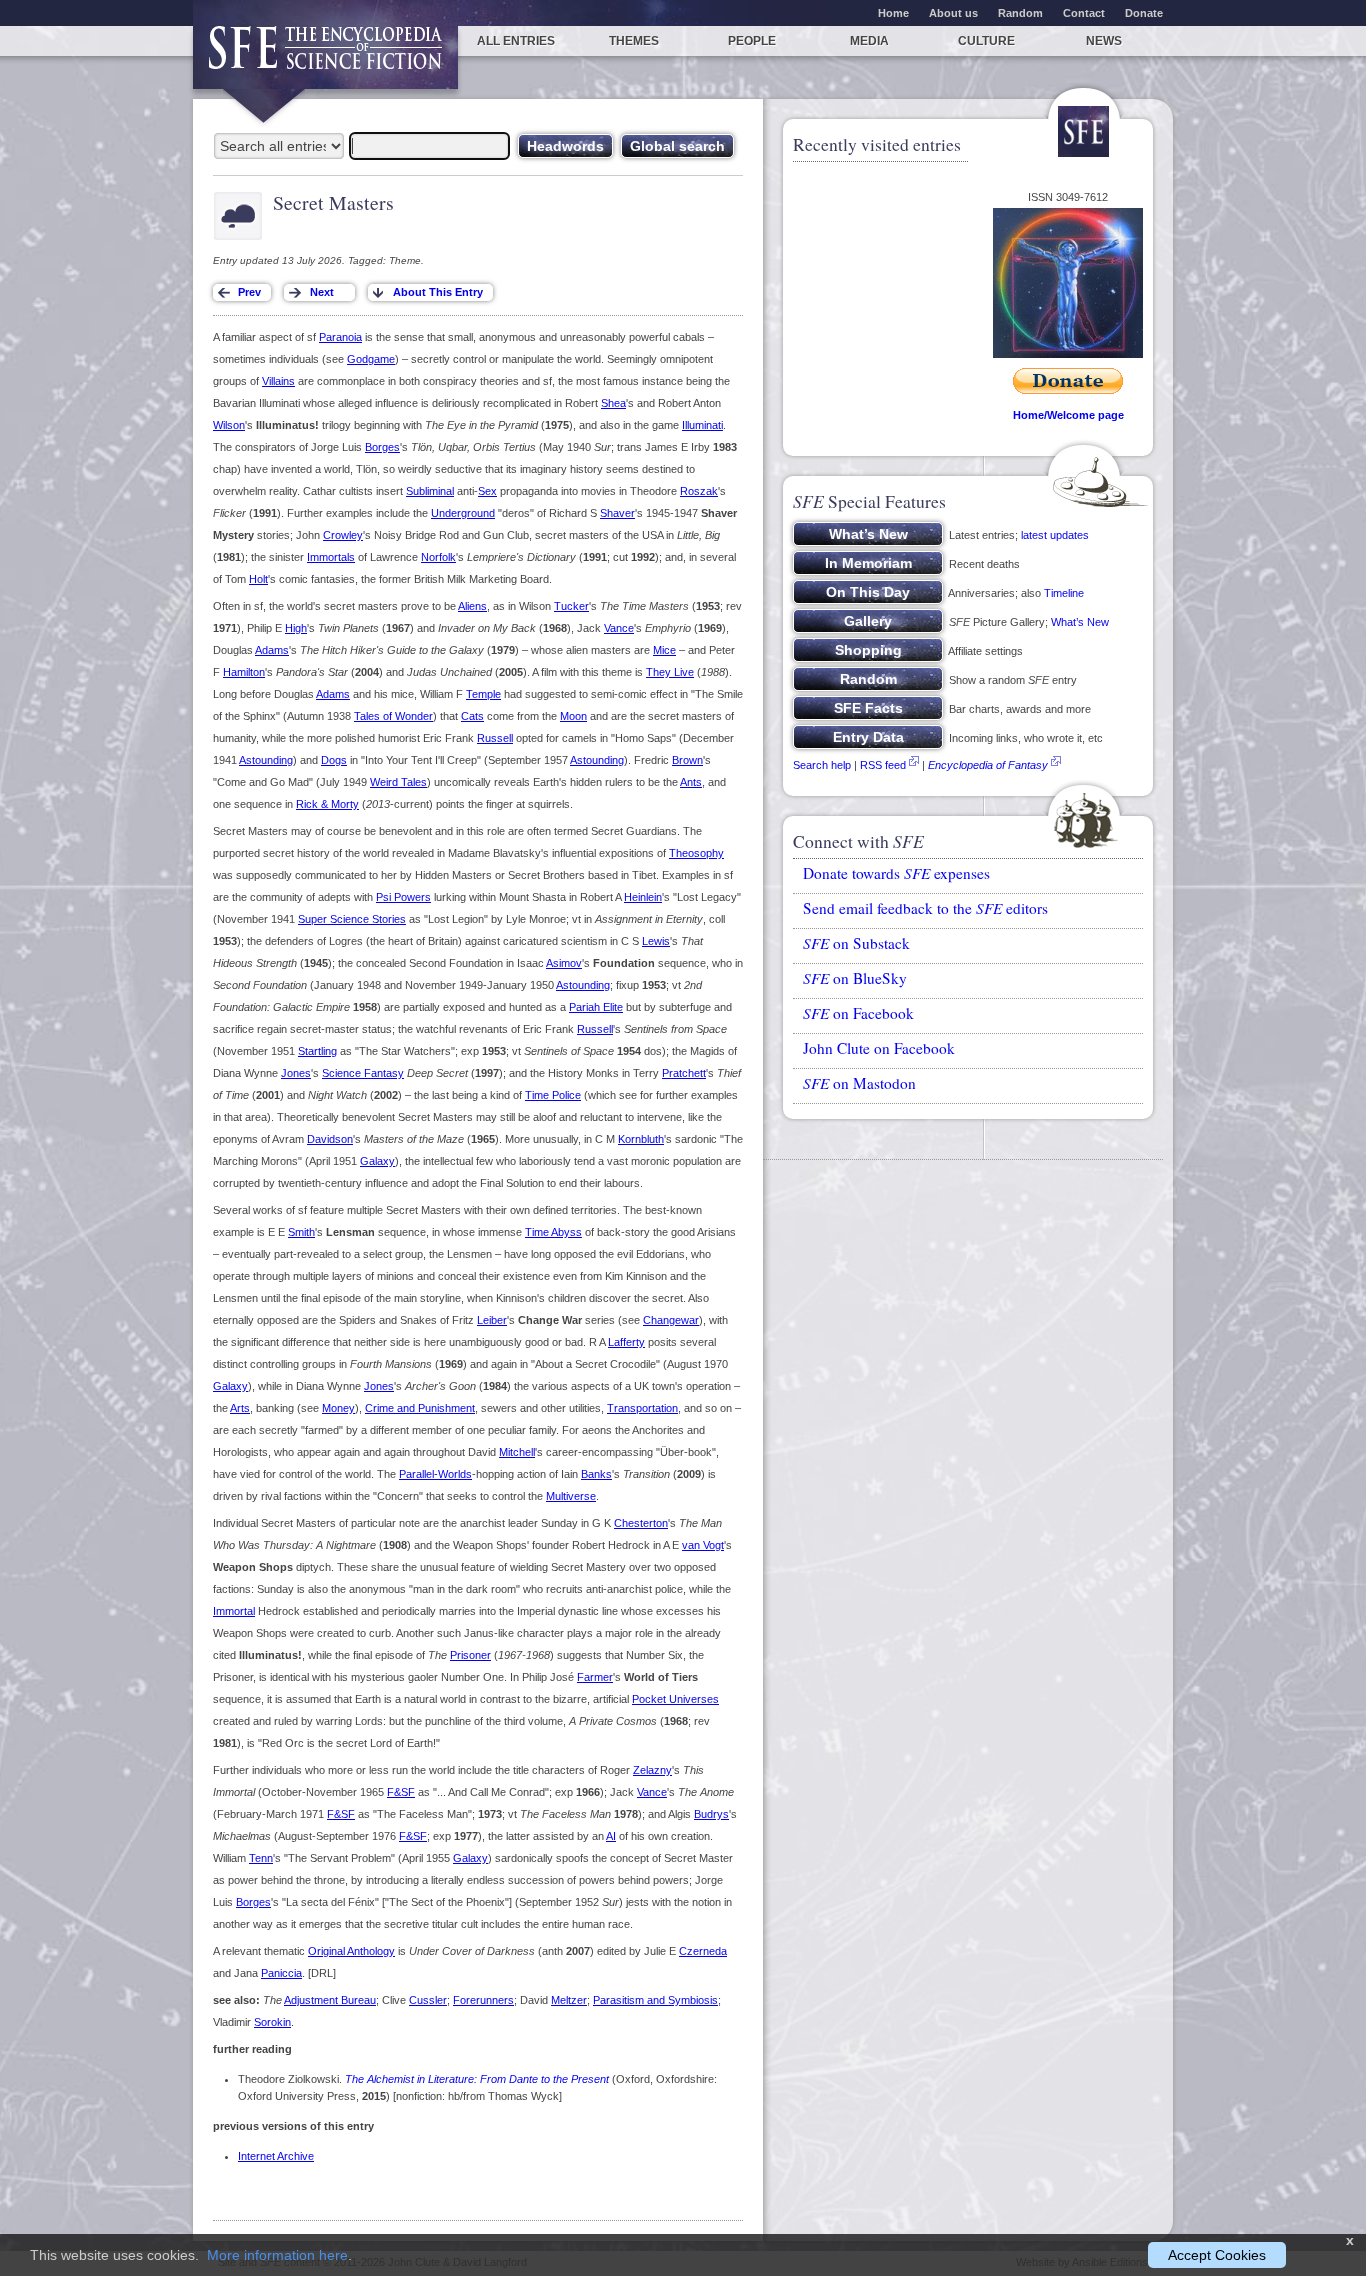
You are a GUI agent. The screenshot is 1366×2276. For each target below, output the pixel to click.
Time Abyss (553, 1232)
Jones (296, 1073)
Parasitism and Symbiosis (655, 2000)
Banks (596, 1474)
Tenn (261, 1858)
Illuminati (702, 425)
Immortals (331, 557)
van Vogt (703, 1545)
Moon (573, 716)
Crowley (343, 535)
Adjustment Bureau (330, 2000)
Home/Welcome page (1068, 415)
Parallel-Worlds (435, 1474)
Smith (301, 1232)
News (1104, 41)
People (752, 41)
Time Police (553, 1095)
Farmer (595, 1677)
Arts (240, 1408)
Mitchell (517, 1452)
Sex (487, 491)
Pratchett (684, 1073)
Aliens (472, 606)
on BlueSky (855, 978)
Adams (272, 650)
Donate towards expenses (896, 873)
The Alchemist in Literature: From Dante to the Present (477, 2079)
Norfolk (438, 557)
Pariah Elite (596, 1007)
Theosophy (696, 853)
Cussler (428, 2000)
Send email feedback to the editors (925, 908)
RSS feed (883, 765)
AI (611, 1836)
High (296, 628)
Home (893, 13)
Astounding (266, 760)
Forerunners (483, 2000)
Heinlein (643, 897)
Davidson (330, 1139)
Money (338, 1408)
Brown (687, 760)
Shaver (617, 513)
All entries (516, 41)
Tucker (571, 606)
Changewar (671, 1320)
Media (869, 41)
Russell (495, 738)
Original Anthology (351, 1951)
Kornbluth (641, 1139)
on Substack (856, 943)
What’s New (1080, 622)
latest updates (1055, 535)
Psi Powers (403, 897)
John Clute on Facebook (879, 1048)
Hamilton (244, 672)
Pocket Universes (675, 1699)
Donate (1144, 13)
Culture (986, 41)
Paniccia (281, 1973)
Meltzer (569, 2000)
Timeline (1064, 593)
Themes (634, 41)
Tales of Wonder (393, 716)
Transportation (642, 1408)
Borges (382, 447)
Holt (258, 579)
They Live (670, 672)
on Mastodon (859, 1083)
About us (953, 13)
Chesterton (641, 1523)
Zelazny (652, 1770)
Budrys (711, 1814)
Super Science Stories (352, 919)
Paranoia (340, 337)
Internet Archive (276, 2156)
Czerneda (703, 1951)
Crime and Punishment (420, 1408)
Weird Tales (398, 782)
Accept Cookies (1217, 2255)
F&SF (401, 1792)
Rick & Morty (327, 804)
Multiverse (571, 1496)
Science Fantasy (363, 1073)
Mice (664, 650)
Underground (463, 513)
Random (1020, 13)
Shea (613, 403)
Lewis (656, 941)
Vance (619, 628)
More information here (277, 2255)
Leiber (492, 1320)
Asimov (564, 963)
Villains (278, 381)
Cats (472, 716)
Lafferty (626, 1342)
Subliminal (430, 491)
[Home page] (325, 57)
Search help (822, 765)
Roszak (699, 491)
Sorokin (272, 2022)
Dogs (334, 760)
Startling (317, 1051)
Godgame (371, 359)
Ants (691, 782)
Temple (483, 694)
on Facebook (858, 1013)
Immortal (234, 1611)
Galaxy (377, 1161)
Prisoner (470, 1655)
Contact (1084, 13)
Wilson (229, 425)
